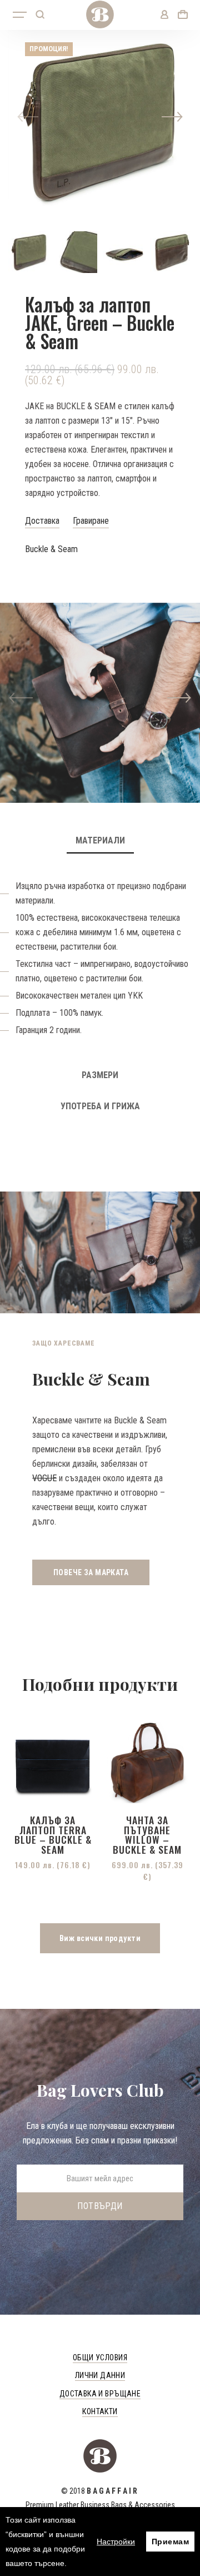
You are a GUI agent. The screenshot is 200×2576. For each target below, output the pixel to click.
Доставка (42, 521)
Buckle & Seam (51, 549)
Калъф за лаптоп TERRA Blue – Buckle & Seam (53, 1835)
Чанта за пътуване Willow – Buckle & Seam (147, 1835)
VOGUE (44, 1478)
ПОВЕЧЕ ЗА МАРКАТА (91, 1572)
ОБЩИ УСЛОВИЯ (100, 2357)
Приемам (170, 2542)
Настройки (116, 2542)
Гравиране (91, 521)
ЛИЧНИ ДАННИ (100, 2375)
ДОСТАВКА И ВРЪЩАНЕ (100, 2394)
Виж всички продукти (100, 1938)
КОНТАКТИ (100, 2411)
